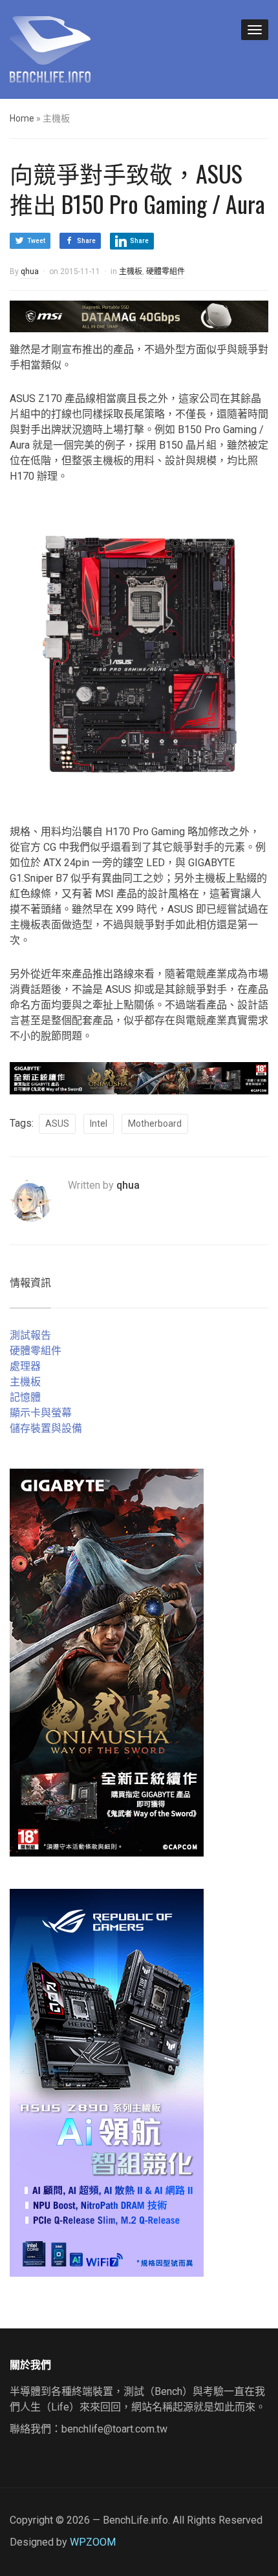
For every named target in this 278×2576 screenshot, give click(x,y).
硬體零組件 (166, 271)
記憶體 (25, 1397)
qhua (30, 271)
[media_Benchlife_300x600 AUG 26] (107, 1662)
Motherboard (155, 1123)
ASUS (57, 1123)
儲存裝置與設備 (46, 1428)
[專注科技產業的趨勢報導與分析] (50, 48)
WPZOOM (93, 2542)
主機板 (131, 271)
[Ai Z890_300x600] (107, 2082)
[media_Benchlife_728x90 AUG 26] (139, 1077)
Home (22, 118)
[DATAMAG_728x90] (139, 316)
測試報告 (30, 1335)
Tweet (36, 241)
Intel (99, 1123)
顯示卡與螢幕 (41, 1413)
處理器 (25, 1366)
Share (86, 241)
